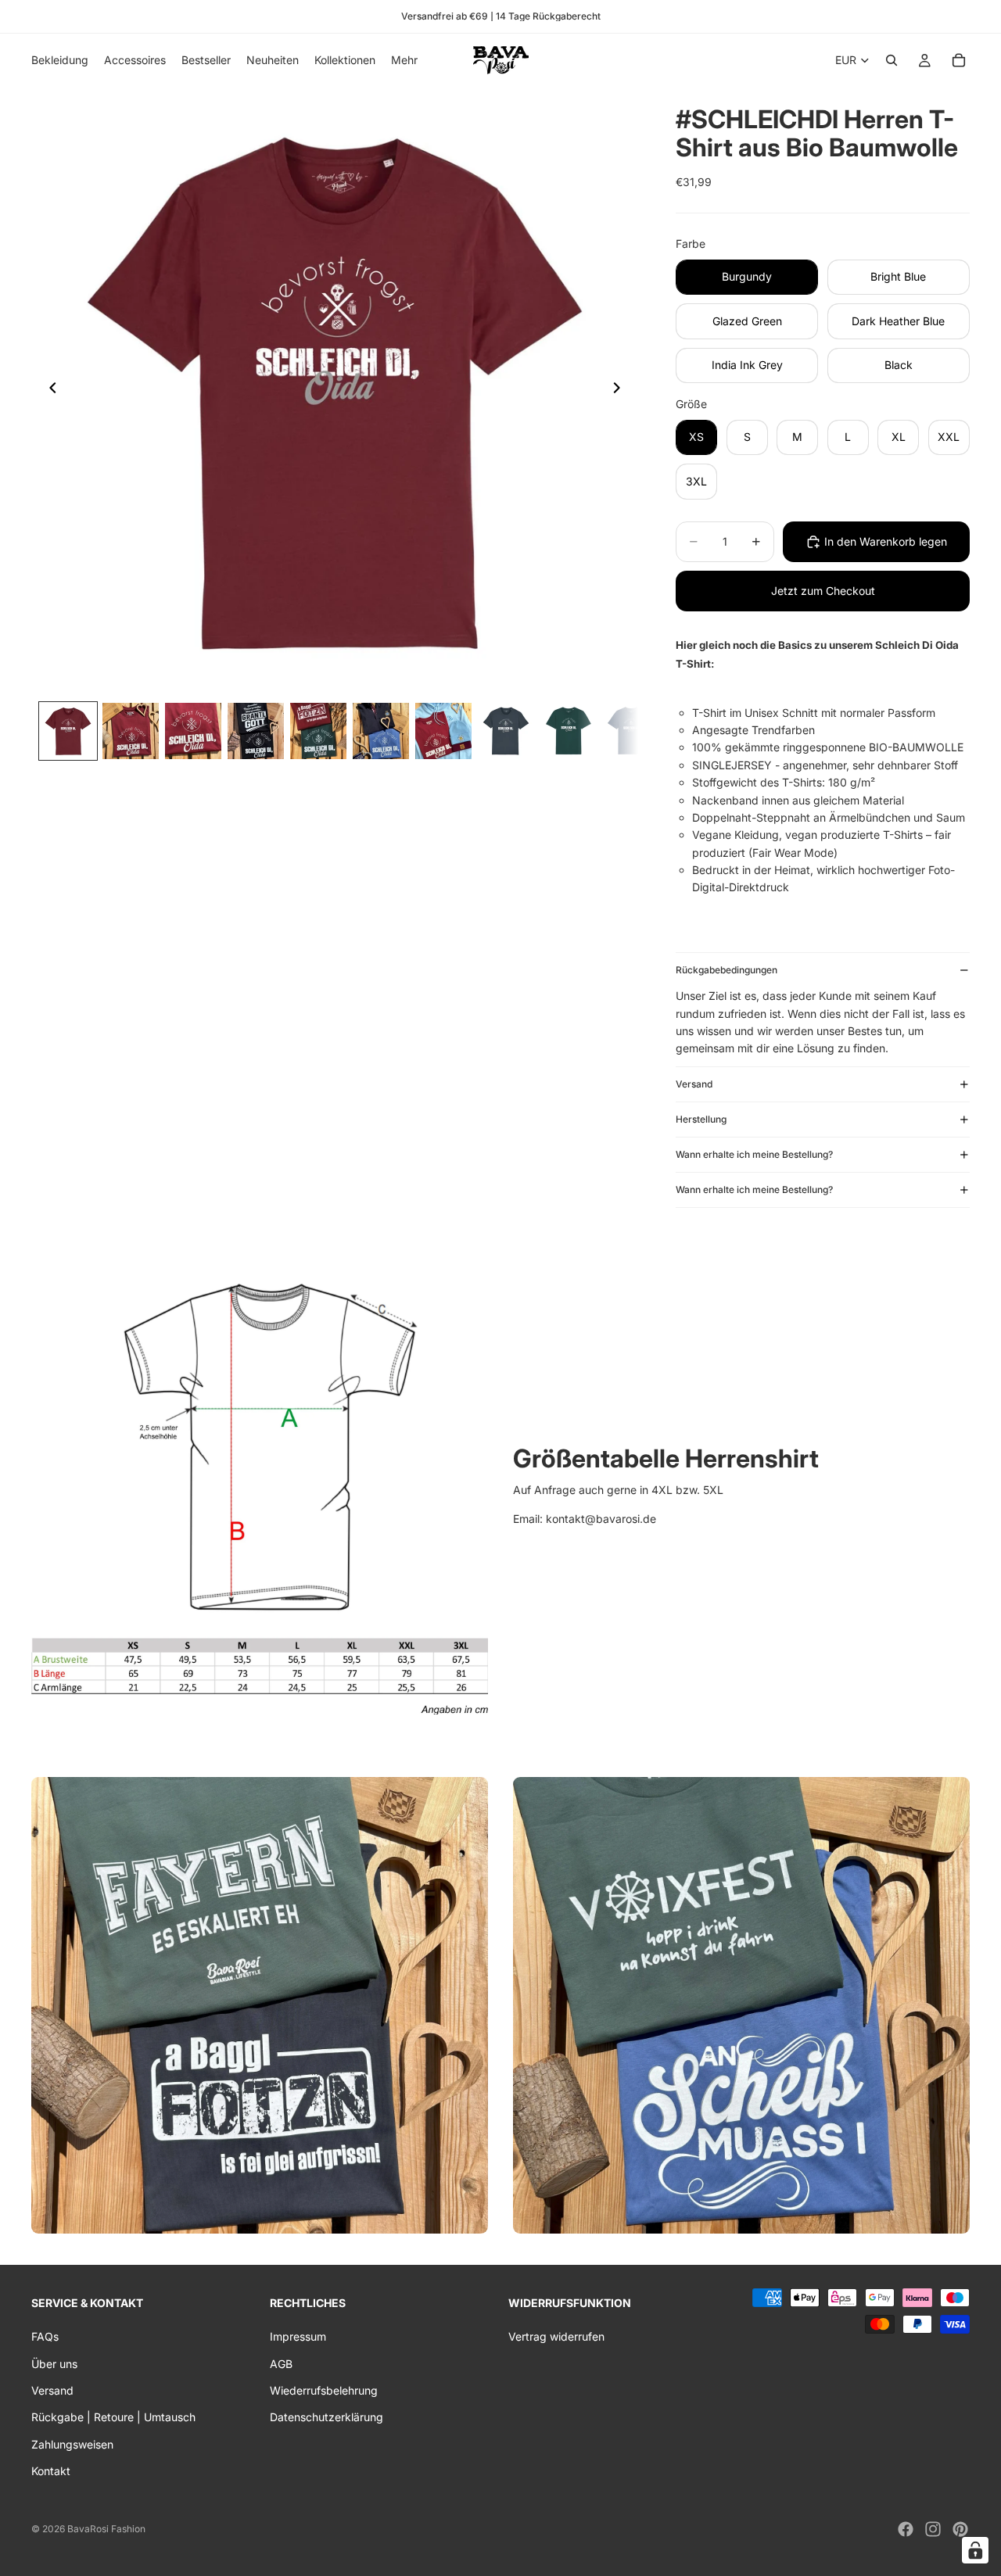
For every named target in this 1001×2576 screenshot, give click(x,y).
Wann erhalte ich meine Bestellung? (754, 1154)
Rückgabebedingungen (727, 970)
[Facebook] (906, 2529)
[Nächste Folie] (621, 390)
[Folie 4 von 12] (256, 731)
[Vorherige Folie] (48, 390)
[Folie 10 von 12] (631, 731)
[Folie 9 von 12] (569, 731)
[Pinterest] (960, 2529)
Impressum (298, 2337)
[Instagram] (933, 2529)
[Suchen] (892, 60)
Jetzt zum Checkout (823, 591)
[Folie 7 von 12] (443, 731)
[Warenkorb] (959, 60)
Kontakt (51, 2472)
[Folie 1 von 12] (68, 731)
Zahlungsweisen (72, 2444)
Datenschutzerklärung (326, 2418)
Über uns (54, 2364)
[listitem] (404, 60)
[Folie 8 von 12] (506, 731)
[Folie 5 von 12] (318, 731)
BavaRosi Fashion (106, 2529)
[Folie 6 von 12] (381, 731)
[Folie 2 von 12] (131, 731)
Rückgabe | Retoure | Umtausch (113, 2418)
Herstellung (701, 1119)
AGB (281, 2364)
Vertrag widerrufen (556, 2337)
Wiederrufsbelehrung (324, 2390)
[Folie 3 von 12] (193, 731)
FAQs (45, 2337)
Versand (694, 1084)
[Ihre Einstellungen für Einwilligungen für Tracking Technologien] (975, 2550)
